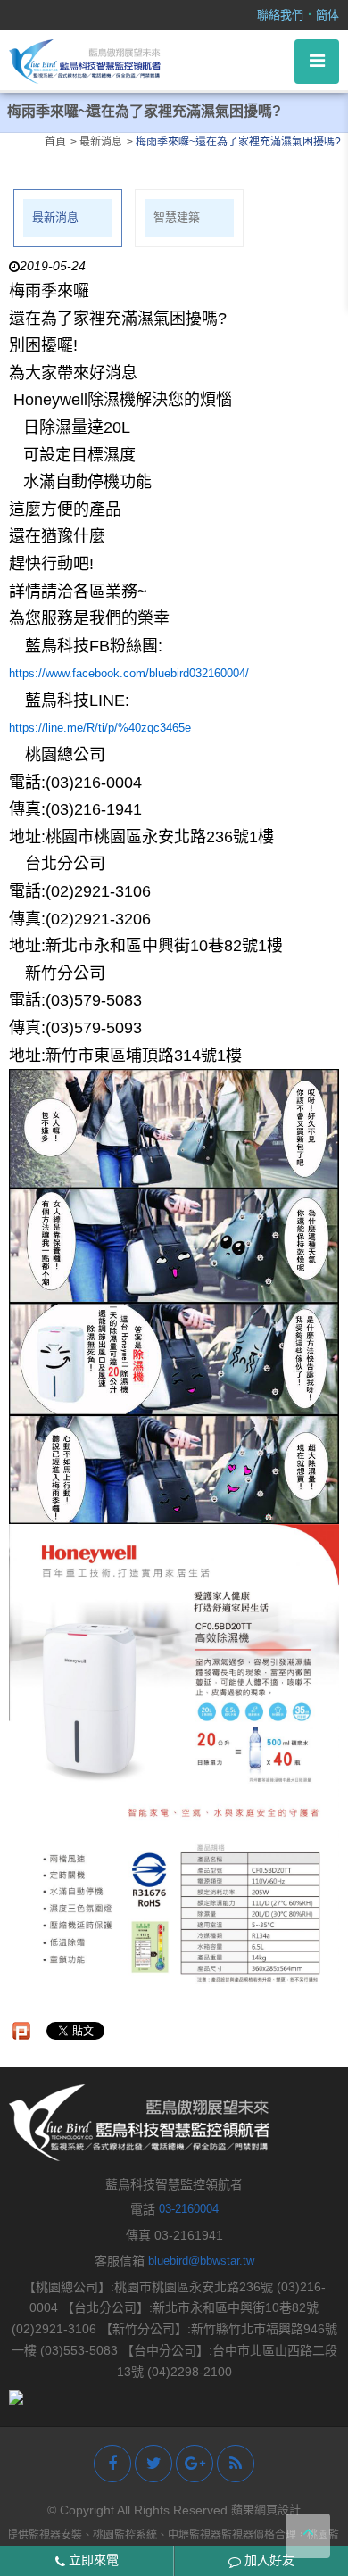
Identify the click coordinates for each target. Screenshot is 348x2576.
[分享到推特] (153, 2464)
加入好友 (268, 2560)
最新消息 (55, 217)
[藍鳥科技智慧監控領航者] (85, 60)
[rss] (236, 2464)
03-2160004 (189, 2209)
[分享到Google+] (195, 2464)
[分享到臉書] (112, 2464)
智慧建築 (177, 217)
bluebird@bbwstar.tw (201, 2261)
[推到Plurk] (21, 2031)
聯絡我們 (280, 15)
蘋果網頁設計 (266, 2510)
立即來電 (92, 2560)
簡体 (327, 15)
